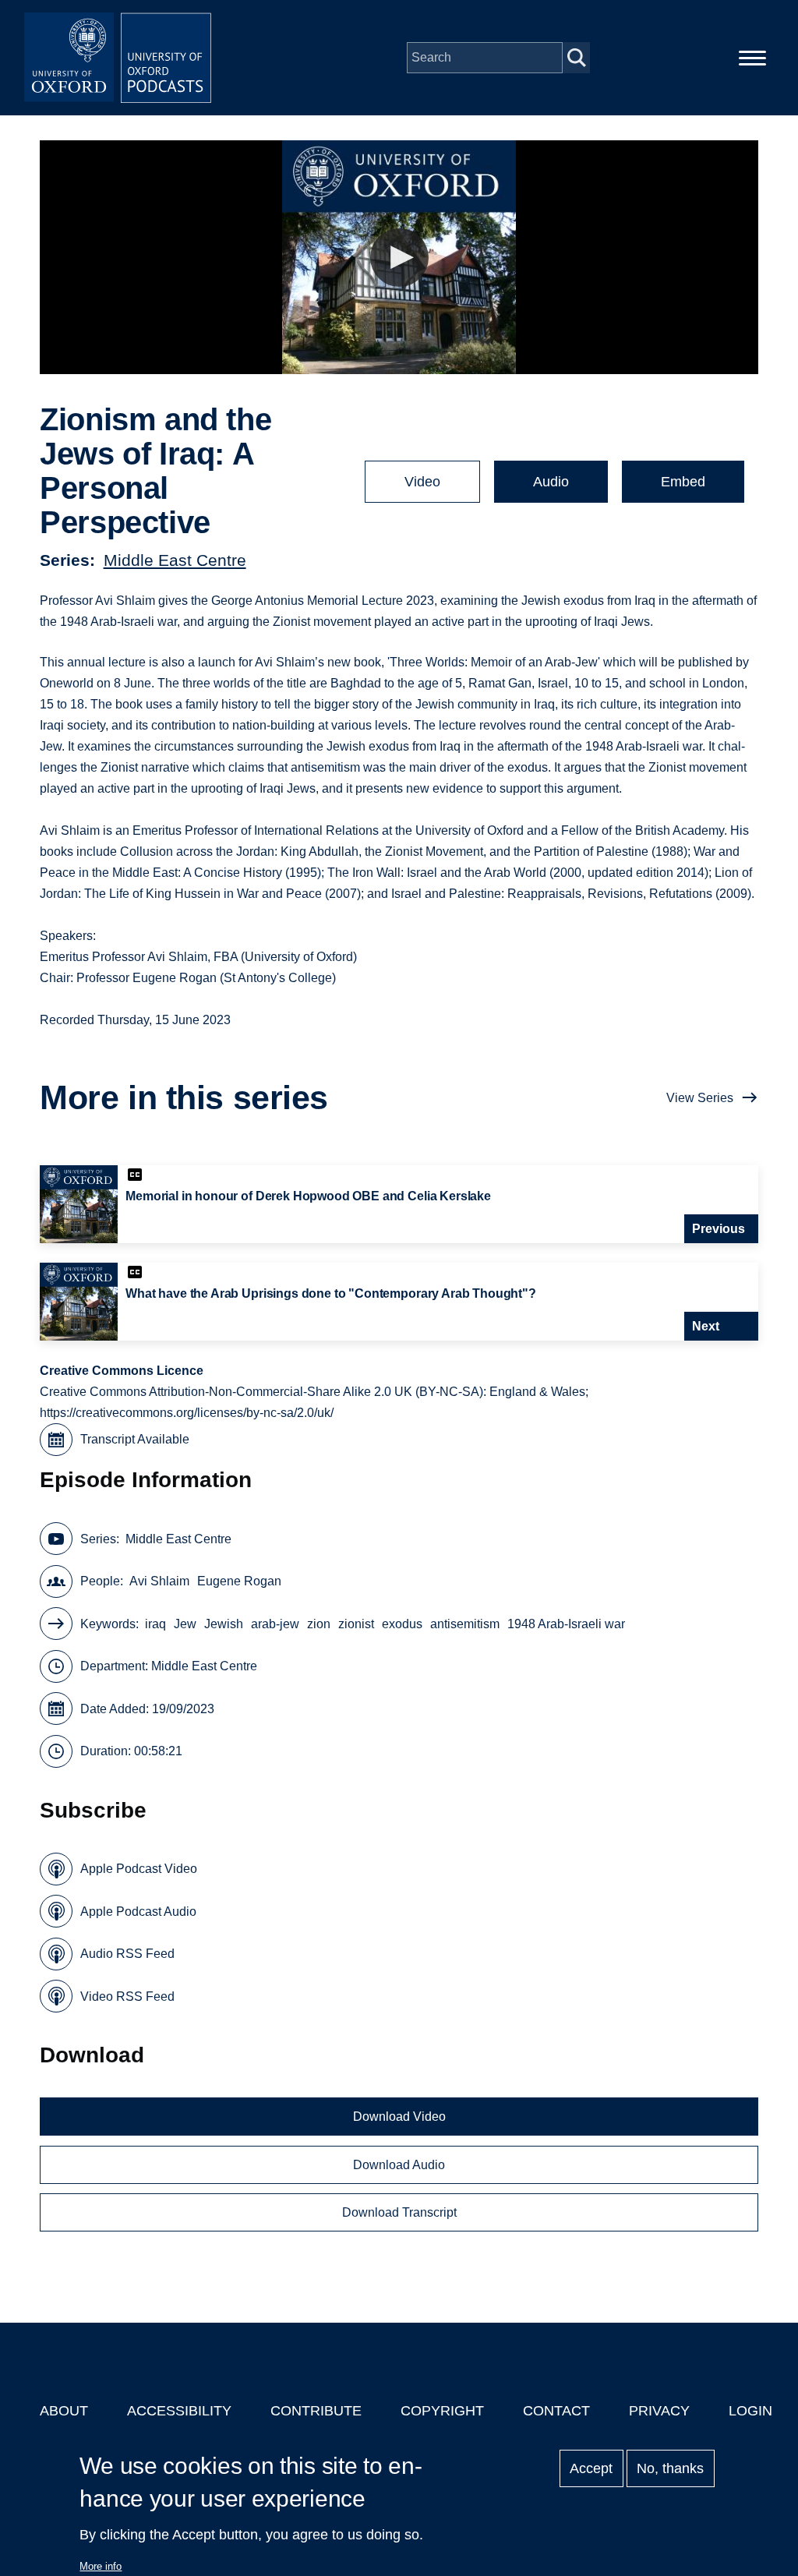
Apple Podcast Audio (138, 1912)
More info (101, 2566)
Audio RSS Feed (127, 1954)
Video (422, 482)
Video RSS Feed (127, 1996)
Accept (591, 2468)
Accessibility (179, 2411)
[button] (399, 258)
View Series (700, 1098)
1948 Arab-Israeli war (566, 1624)
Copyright (442, 2411)
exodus (402, 1624)
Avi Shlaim (159, 1581)
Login (750, 2411)
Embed (683, 482)
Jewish (224, 1624)
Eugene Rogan (239, 1581)
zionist (356, 1624)
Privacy (659, 2411)
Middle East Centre (175, 560)
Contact (556, 2411)
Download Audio (399, 2165)
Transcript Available (135, 1439)
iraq (155, 1624)
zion (319, 1624)
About (64, 2411)
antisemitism (465, 1624)
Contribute (316, 2411)
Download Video (399, 2117)
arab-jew (275, 1624)
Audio (551, 482)
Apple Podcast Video (139, 1869)
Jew (185, 1624)
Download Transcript (399, 2212)
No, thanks (670, 2468)
